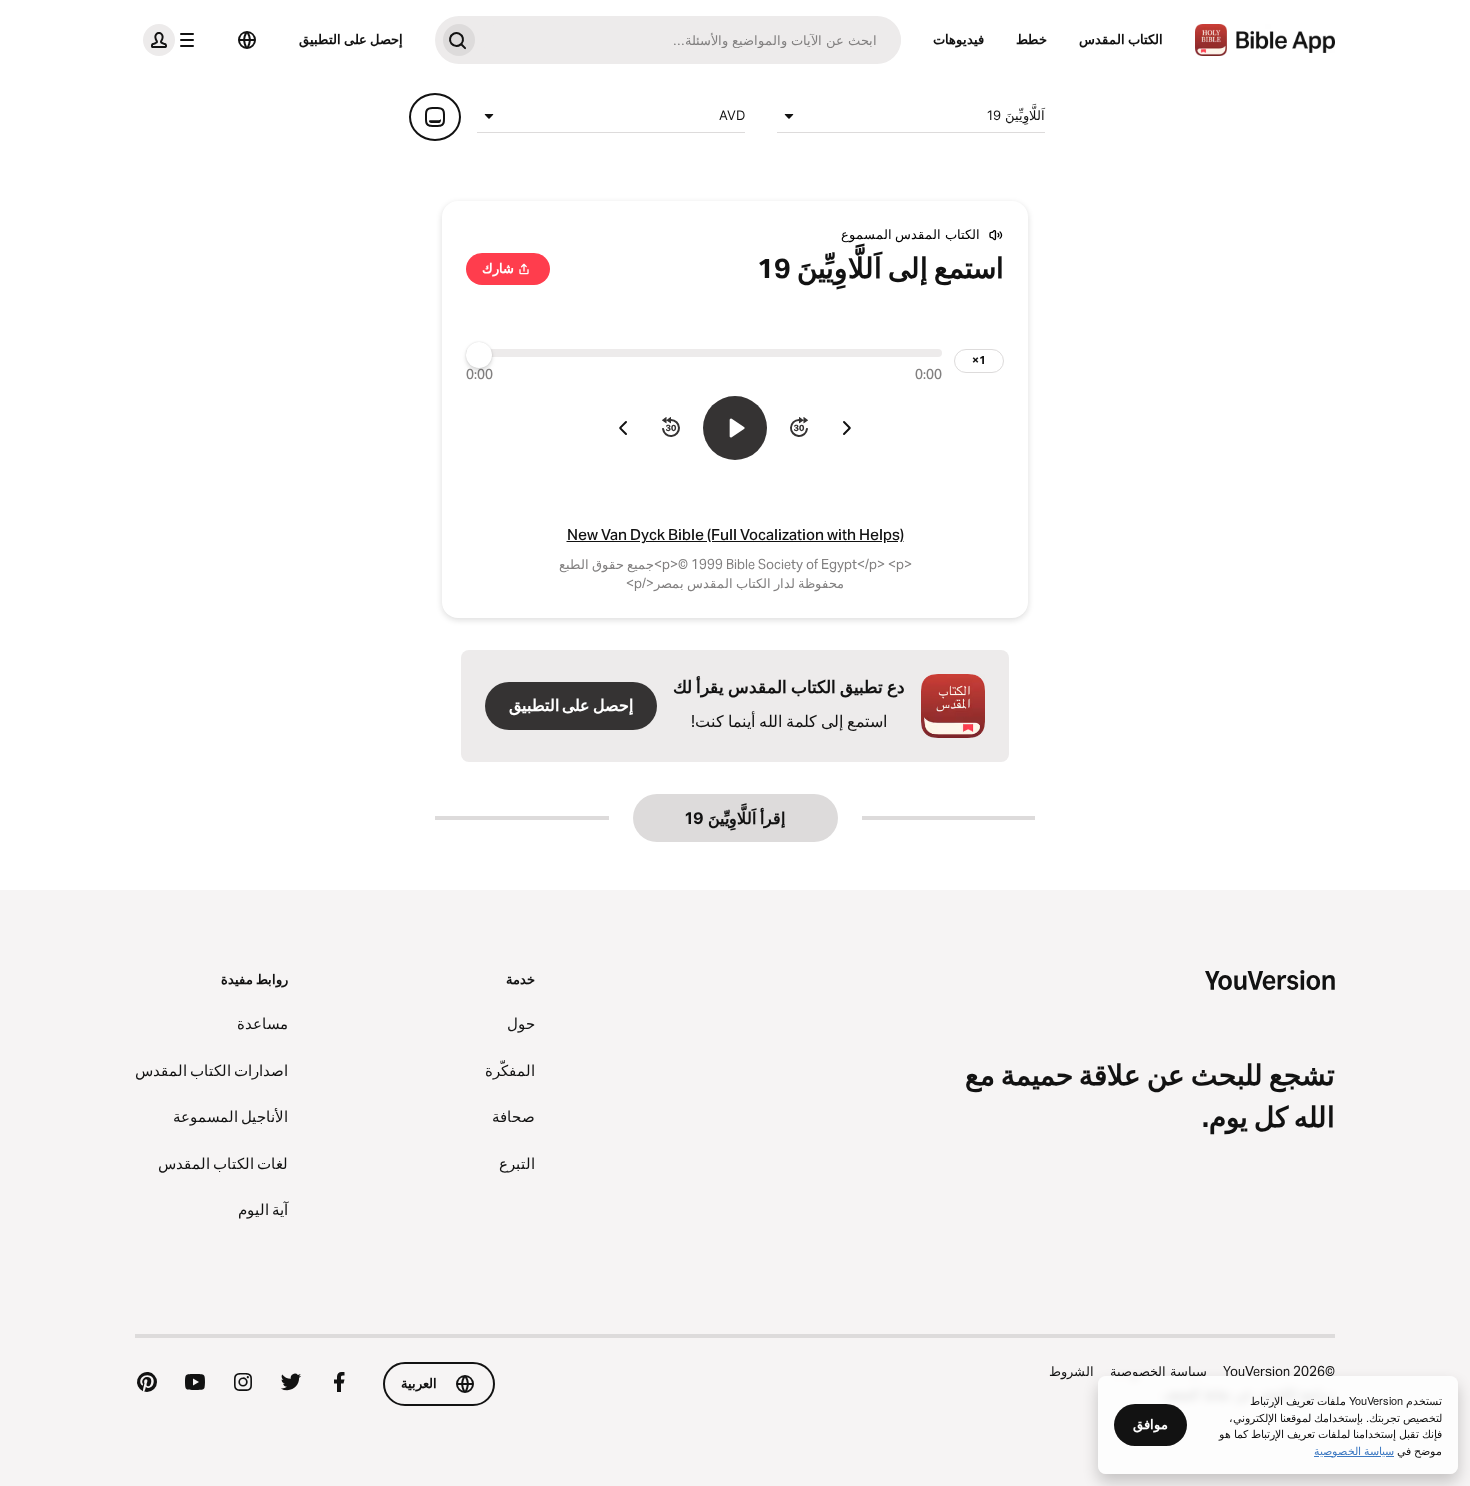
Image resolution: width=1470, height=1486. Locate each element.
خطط (1031, 39)
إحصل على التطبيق (351, 39)
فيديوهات (958, 39)
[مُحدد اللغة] (247, 40)
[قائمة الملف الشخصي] (173, 40)
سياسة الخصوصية (1158, 1371)
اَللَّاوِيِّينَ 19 (1016, 115)
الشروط (1071, 1371)
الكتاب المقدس (1121, 39)
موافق (1150, 1424)
